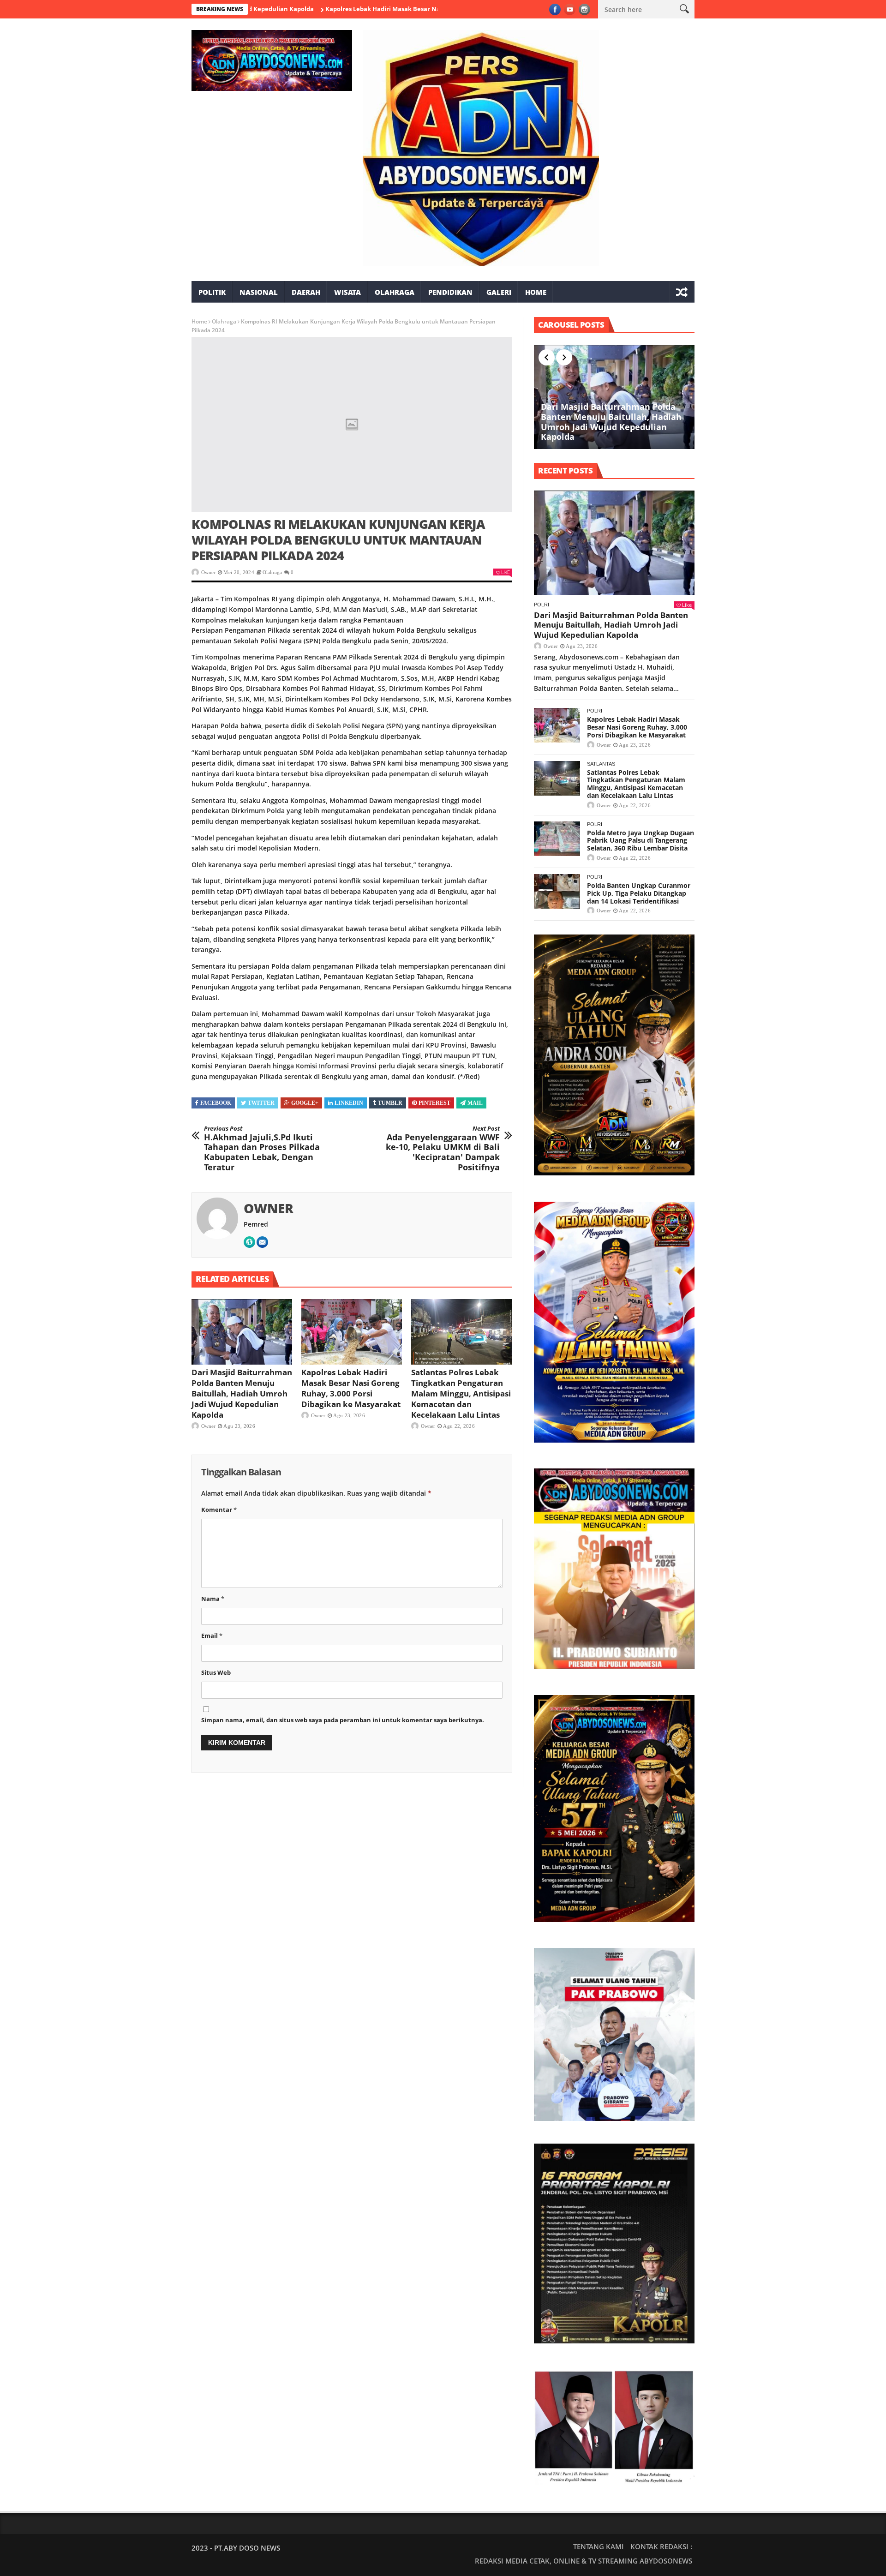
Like (505, 572)
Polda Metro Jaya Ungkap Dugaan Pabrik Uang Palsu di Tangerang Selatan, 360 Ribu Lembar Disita (641, 841)
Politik (212, 292)
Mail (475, 1103)
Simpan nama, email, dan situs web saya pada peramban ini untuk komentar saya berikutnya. (343, 1720)
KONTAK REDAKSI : (661, 2546)
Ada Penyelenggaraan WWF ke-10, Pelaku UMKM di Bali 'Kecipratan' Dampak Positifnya (443, 1149)
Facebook (216, 1103)
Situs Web (216, 1672)
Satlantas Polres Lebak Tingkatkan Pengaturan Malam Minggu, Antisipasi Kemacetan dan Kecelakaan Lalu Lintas (461, 1393)
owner (208, 572)
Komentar (219, 1510)
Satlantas (601, 764)
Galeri (499, 292)
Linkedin (349, 1103)
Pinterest (434, 1103)
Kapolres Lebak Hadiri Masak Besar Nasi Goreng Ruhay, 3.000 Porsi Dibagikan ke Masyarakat (382, 9)
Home (536, 292)
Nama (213, 1599)
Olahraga (395, 292)
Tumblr (390, 1103)
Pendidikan (450, 292)
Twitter (261, 1103)
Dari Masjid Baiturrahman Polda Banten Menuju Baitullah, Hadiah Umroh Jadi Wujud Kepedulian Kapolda (242, 1393)
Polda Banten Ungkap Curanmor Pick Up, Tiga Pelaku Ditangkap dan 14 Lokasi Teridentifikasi (639, 893)
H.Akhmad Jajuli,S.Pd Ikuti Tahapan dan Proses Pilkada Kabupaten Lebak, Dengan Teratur (262, 1149)
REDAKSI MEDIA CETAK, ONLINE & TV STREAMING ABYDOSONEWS (584, 2561)
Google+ (305, 1103)
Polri (542, 605)
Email (212, 1635)
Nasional (259, 292)
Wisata (347, 292)
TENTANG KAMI (599, 2546)
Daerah (306, 292)
